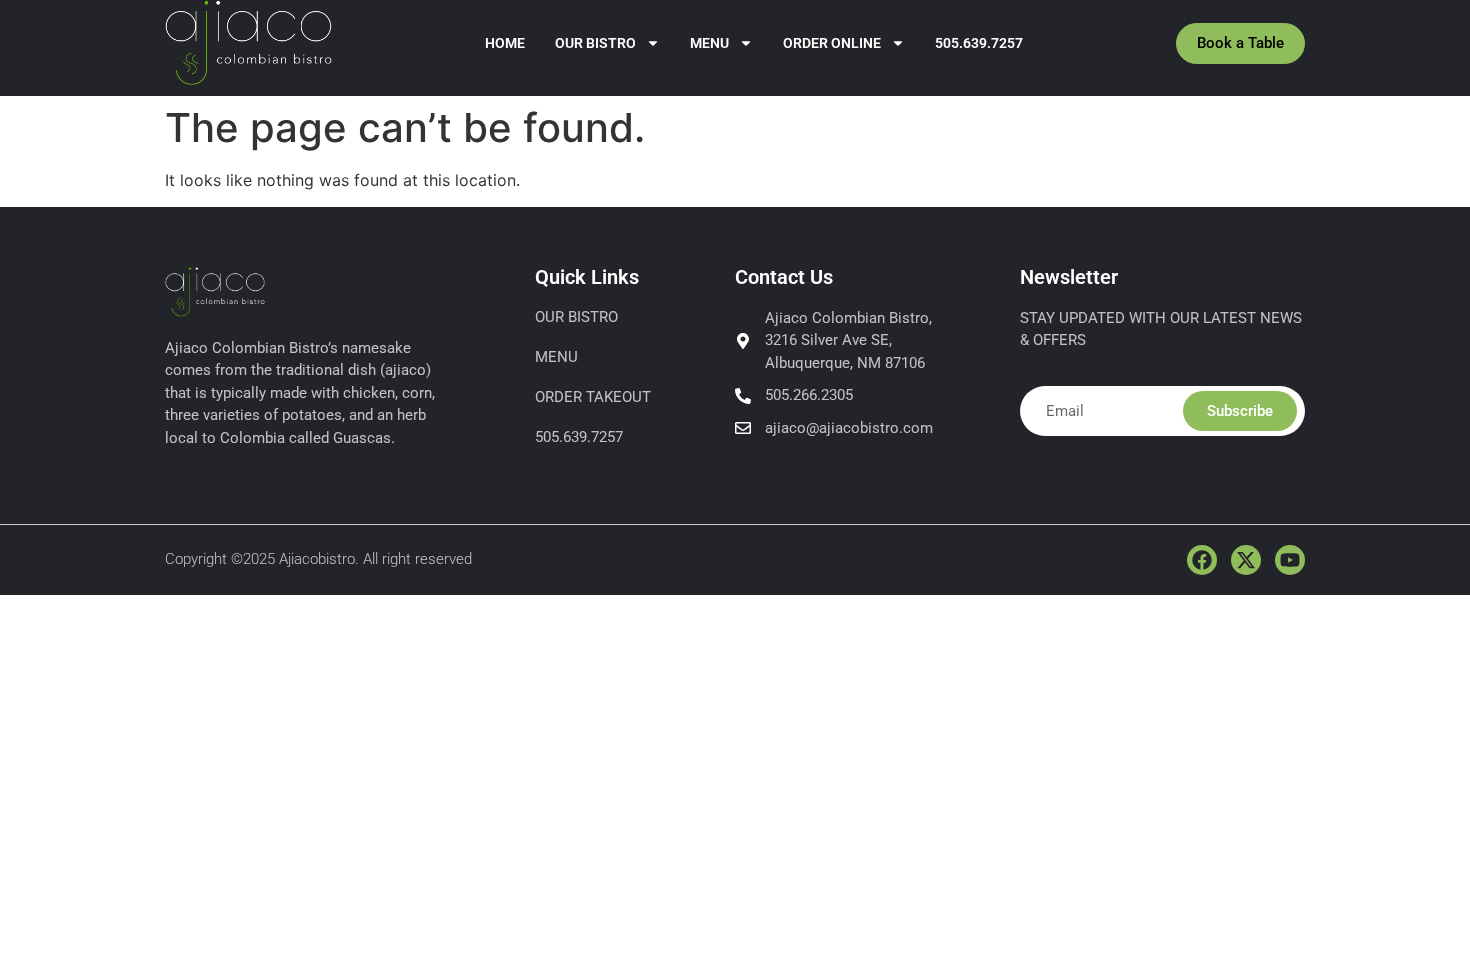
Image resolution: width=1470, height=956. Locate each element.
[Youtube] (1290, 560)
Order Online (832, 43)
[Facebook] (1202, 560)
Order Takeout (593, 397)
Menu (709, 43)
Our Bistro (595, 43)
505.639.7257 (979, 43)
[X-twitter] (1246, 560)
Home (505, 43)
